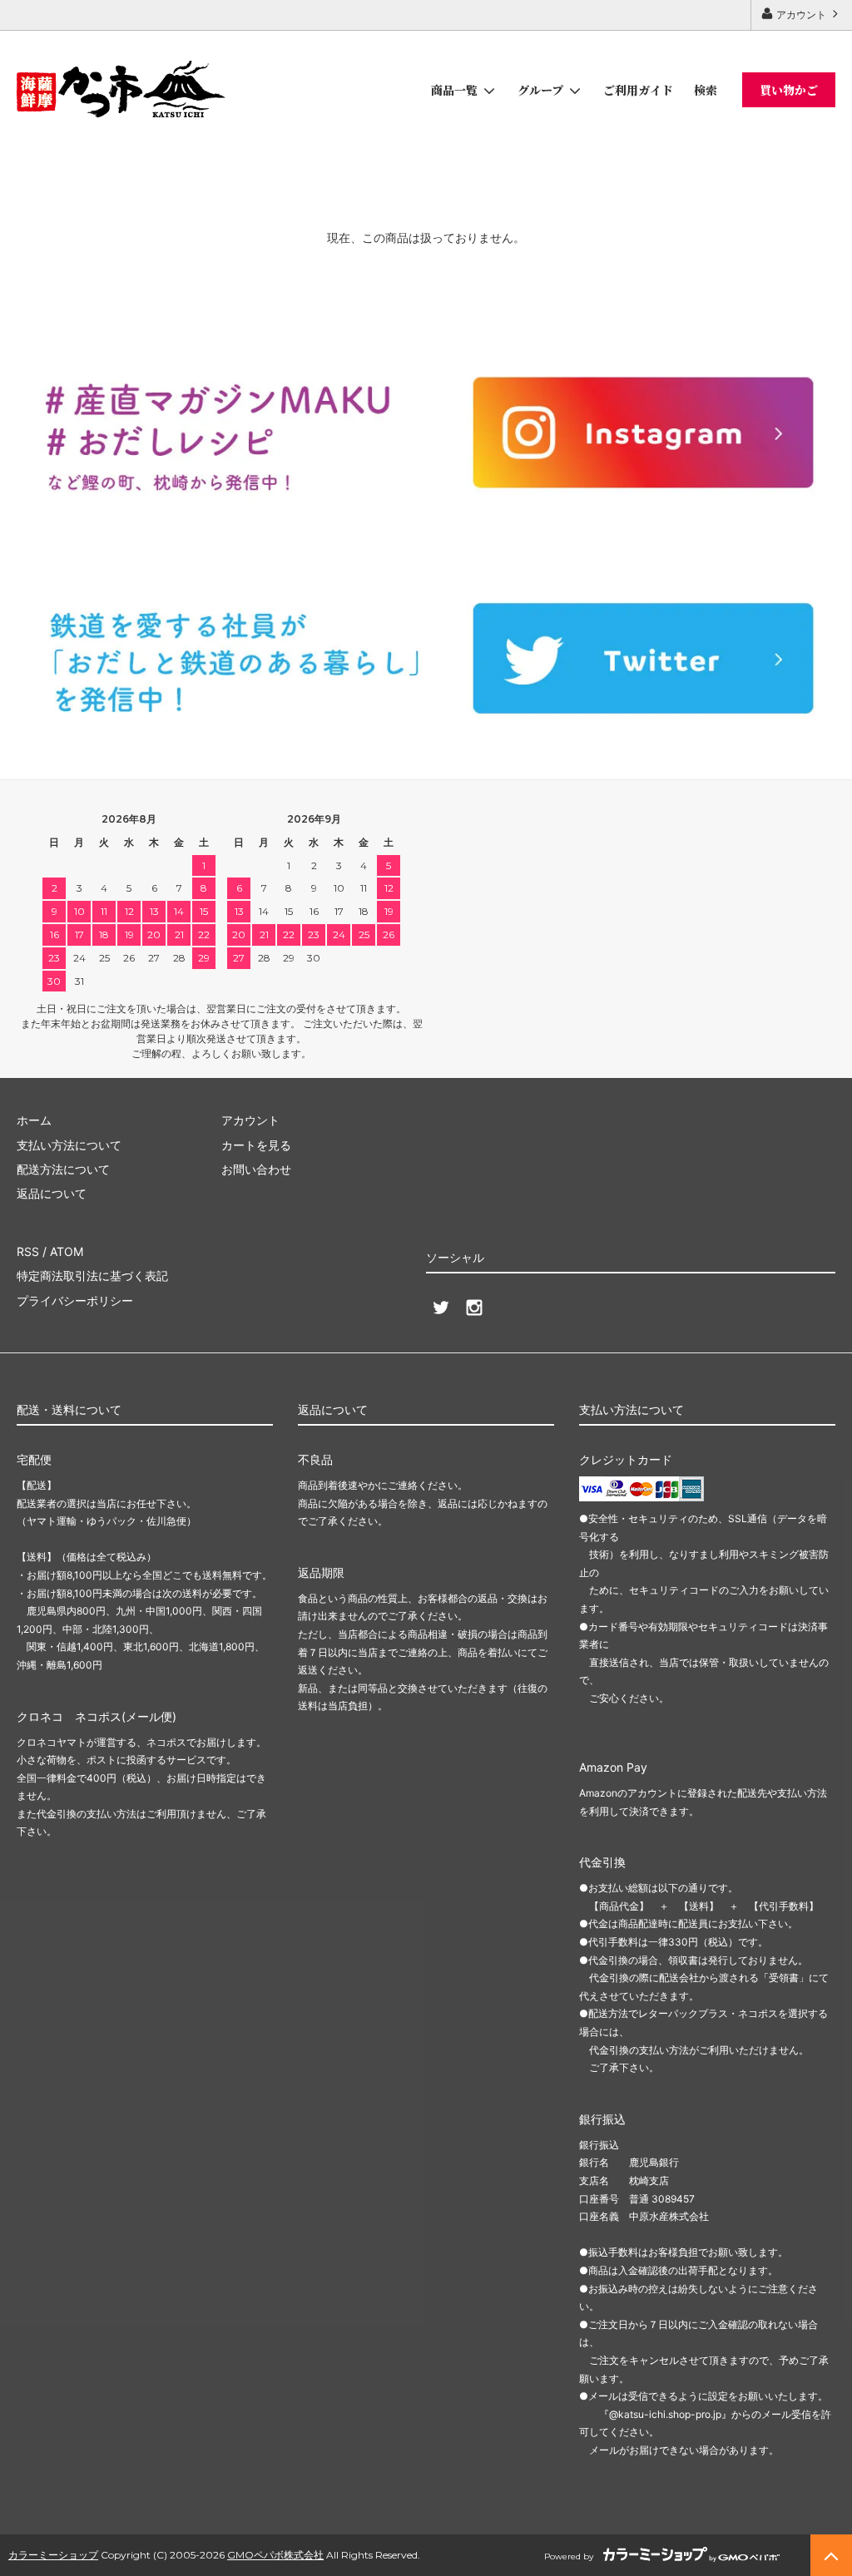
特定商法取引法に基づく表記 (92, 1276)
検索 (706, 90)
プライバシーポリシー (75, 1300)
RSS (28, 1251)
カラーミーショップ (53, 2555)
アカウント (801, 15)
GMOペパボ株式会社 (275, 2555)
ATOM (67, 1251)
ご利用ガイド (638, 90)
